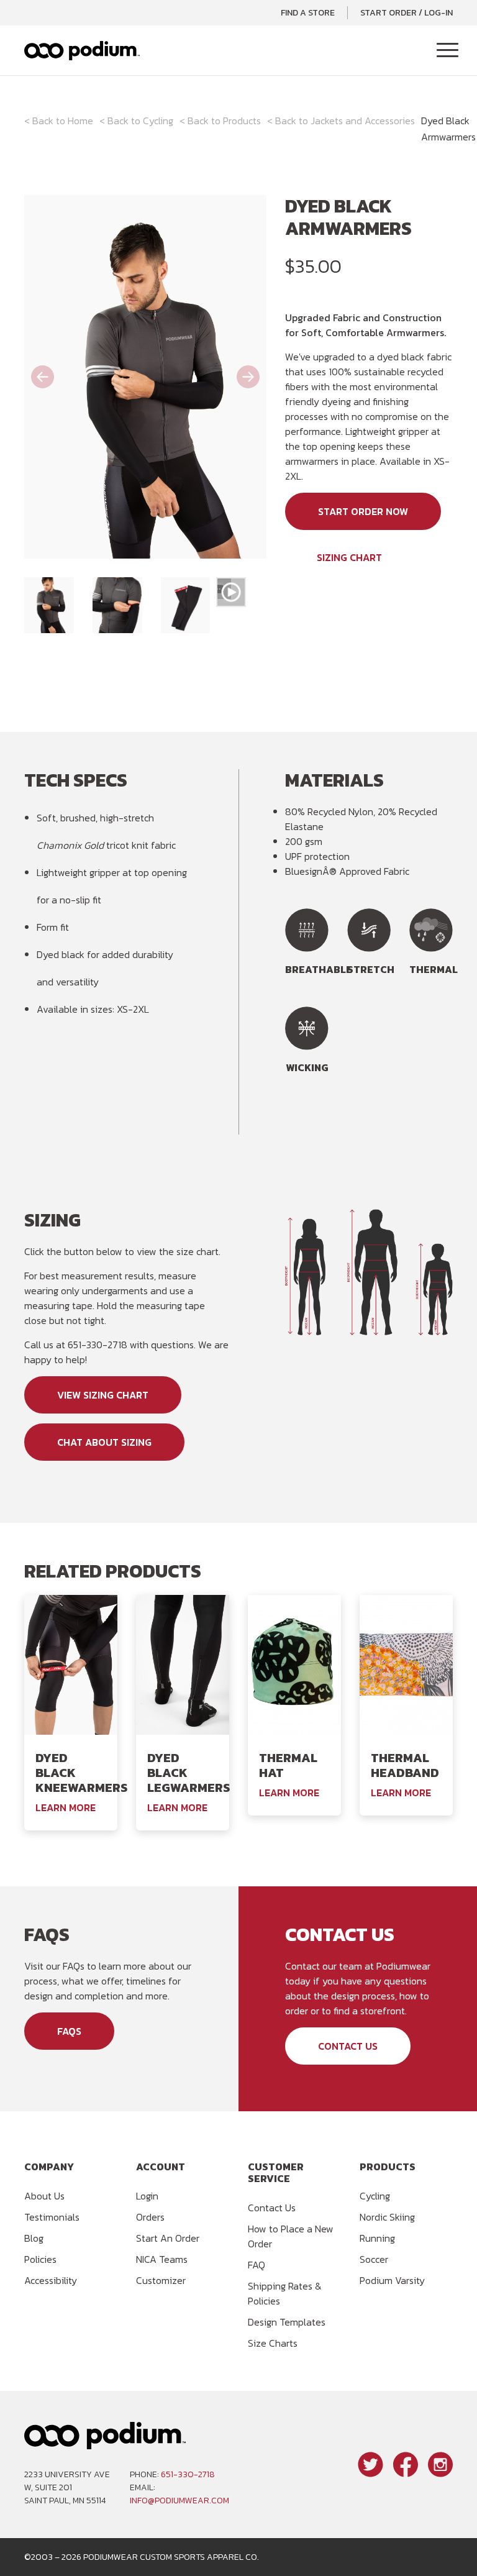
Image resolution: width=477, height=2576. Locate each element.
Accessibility (51, 2280)
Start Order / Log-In (407, 13)
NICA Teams (162, 2259)
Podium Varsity (392, 2280)
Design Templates (287, 2322)
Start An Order (168, 2238)
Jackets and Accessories (363, 121)
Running (377, 2238)
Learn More (66, 1807)
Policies (40, 2259)
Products (242, 121)
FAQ (257, 2265)
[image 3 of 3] (186, 605)
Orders (150, 2217)
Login (147, 2196)
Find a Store (308, 13)
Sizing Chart (349, 557)
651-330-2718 (188, 2474)
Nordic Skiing (387, 2217)
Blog (34, 2238)
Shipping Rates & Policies (285, 2293)
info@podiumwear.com (179, 2501)
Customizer (161, 2280)
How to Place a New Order (291, 2236)
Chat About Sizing (104, 1442)
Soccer (374, 2259)
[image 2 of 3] (117, 605)
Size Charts (273, 2343)
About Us (44, 2196)
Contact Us (348, 2046)
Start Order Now (363, 511)
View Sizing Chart (103, 1395)
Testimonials (52, 2217)
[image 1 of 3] (49, 605)
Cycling (158, 121)
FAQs (69, 2031)
